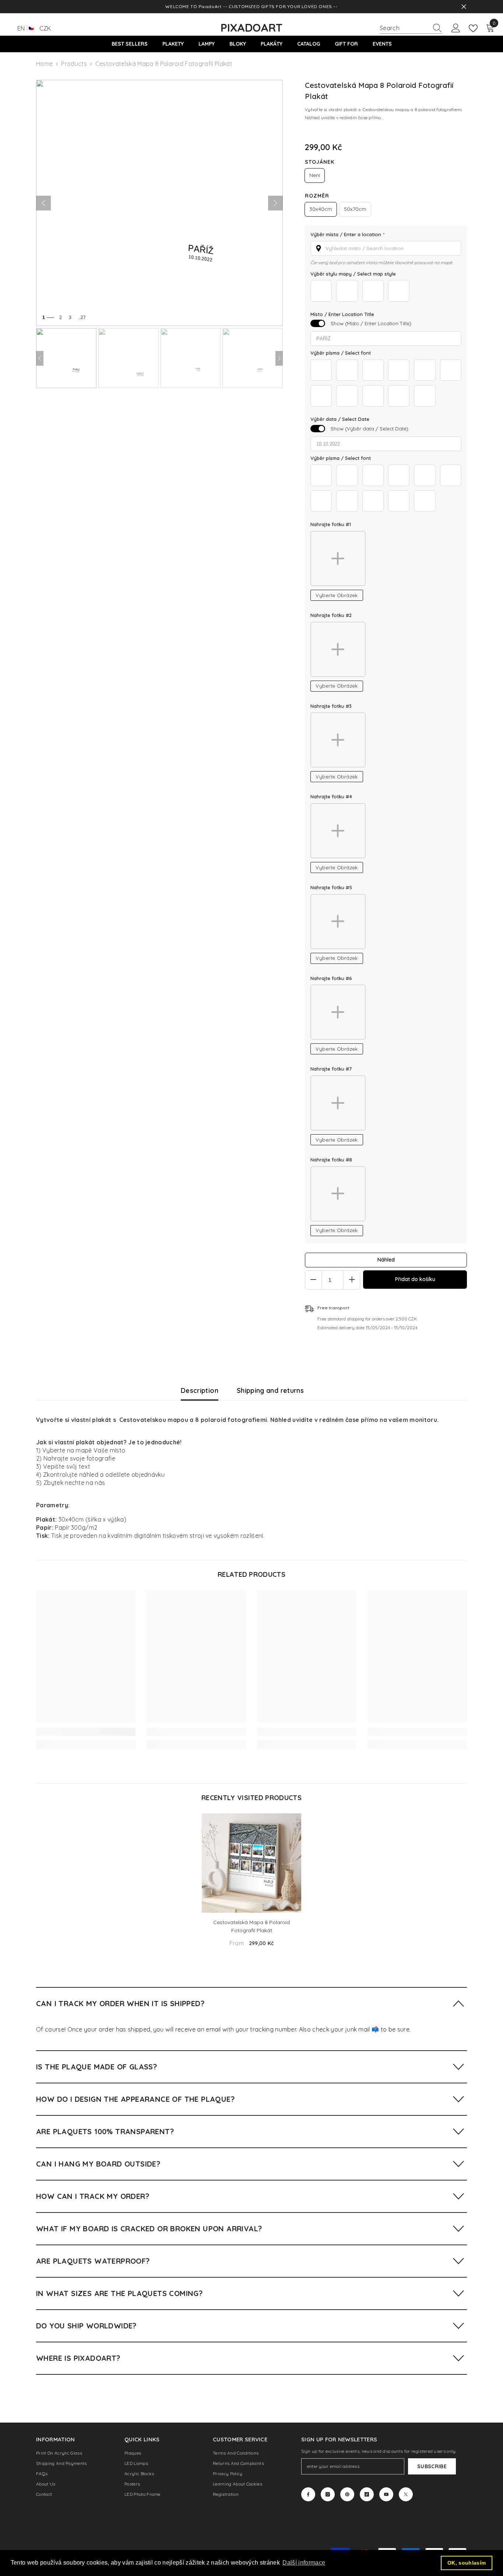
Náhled (386, 1260)
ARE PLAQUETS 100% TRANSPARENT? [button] (105, 2131)
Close (464, 7)
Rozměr (317, 196)
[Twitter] (406, 2494)
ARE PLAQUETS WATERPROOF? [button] (93, 2261)
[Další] (275, 203)
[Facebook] (308, 2494)
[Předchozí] (43, 203)
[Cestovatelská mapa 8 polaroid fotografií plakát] (251, 1863)
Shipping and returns (270, 1390)
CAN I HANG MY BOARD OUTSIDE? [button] (98, 2164)
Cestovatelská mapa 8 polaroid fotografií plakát (251, 1926)
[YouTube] (386, 2494)
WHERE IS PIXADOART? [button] (78, 2358)
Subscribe (432, 2466)
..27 (82, 317)
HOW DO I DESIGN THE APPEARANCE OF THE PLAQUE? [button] (135, 2099)
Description (200, 1390)
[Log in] (456, 28)
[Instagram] (328, 2494)
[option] (251, 1883)
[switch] (318, 323)
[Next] (279, 358)
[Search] (411, 28)
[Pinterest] (347, 2494)
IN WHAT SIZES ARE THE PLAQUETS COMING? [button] (119, 2293)
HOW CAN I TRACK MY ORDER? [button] (93, 2196)
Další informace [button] (304, 2563)
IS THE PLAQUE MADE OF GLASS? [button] (96, 2067)
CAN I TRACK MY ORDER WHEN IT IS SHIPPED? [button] (120, 2003)
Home (44, 64)
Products (74, 64)
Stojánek (320, 162)
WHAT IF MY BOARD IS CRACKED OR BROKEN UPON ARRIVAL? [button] (149, 2229)
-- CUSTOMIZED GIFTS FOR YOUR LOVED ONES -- (280, 6)
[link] (86, 1732)
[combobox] (404, 28)
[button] (386, 248)
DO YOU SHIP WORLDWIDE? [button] (86, 2326)
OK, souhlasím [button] (467, 2563)
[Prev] (40, 358)
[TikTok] (367, 2494)
